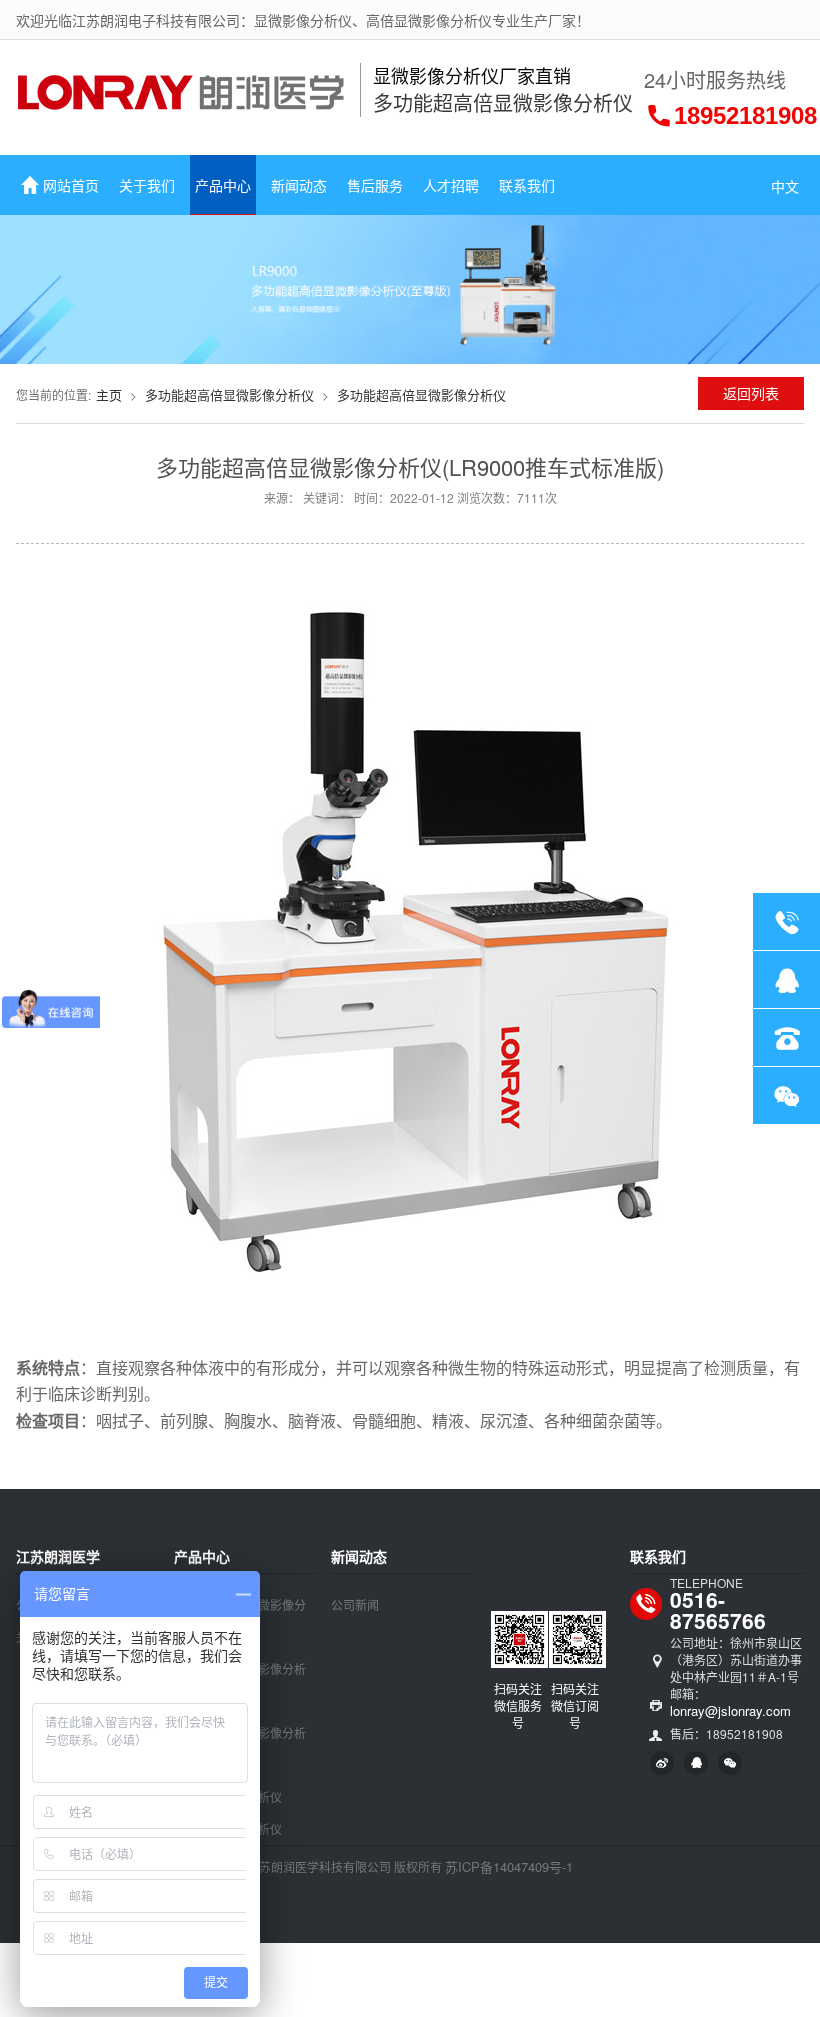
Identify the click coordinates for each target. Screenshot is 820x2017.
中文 (785, 186)
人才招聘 (451, 185)
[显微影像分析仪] (182, 102)
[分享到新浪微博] (662, 1763)
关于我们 (147, 185)
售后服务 (375, 185)
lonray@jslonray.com (730, 1710)
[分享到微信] (730, 1763)
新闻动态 (299, 185)
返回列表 (751, 393)
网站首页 (71, 185)
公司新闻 (355, 1604)
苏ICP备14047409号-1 (509, 1866)
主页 (109, 394)
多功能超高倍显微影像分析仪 (229, 394)
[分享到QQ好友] (696, 1763)
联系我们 (527, 185)
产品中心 (223, 185)
